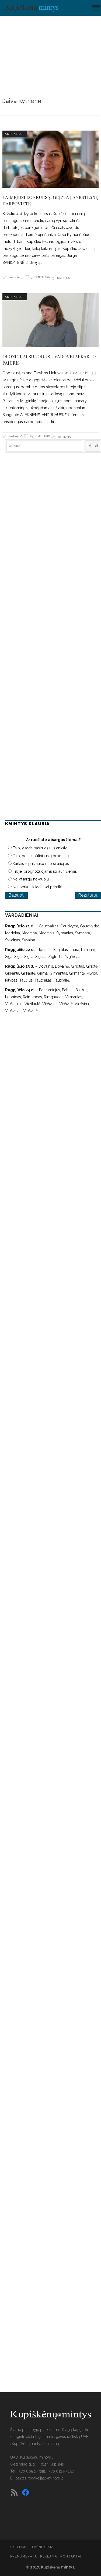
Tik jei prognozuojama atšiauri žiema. (45, 871)
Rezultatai (88, 895)
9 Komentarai (41, 277)
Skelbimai (20, 2547)
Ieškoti (92, 446)
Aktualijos (15, 134)
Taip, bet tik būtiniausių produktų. (41, 856)
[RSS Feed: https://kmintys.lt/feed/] (14, 2492)
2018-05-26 (15, 436)
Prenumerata (24, 2556)
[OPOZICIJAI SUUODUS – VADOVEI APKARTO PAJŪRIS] (50, 320)
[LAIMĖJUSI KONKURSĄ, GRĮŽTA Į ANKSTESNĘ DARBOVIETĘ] (50, 159)
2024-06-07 (15, 277)
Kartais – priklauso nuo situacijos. (41, 864)
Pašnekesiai (43, 2547)
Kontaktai (71, 2556)
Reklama (49, 2556)
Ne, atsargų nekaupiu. (31, 879)
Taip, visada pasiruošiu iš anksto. (41, 848)
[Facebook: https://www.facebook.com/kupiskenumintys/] (26, 2492)
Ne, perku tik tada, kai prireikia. (39, 887)
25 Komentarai (41, 436)
